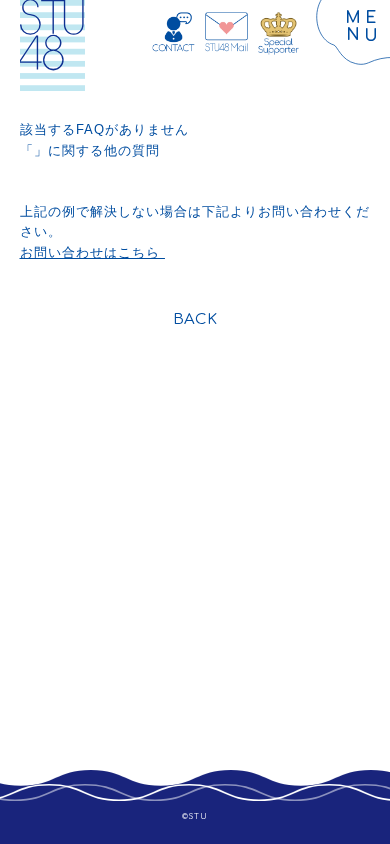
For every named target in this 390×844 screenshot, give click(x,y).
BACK (195, 319)
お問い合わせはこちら (92, 252)
